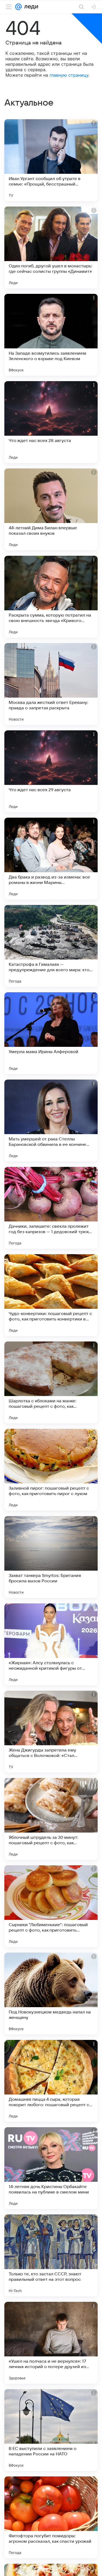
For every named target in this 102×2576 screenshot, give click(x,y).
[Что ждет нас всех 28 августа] (51, 422)
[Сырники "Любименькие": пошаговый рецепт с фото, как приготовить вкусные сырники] (51, 1906)
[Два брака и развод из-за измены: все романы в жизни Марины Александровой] (51, 859)
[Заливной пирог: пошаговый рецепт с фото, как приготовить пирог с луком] (51, 1470)
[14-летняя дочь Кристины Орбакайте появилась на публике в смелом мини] (51, 2168)
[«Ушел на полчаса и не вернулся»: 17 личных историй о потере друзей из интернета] (51, 2343)
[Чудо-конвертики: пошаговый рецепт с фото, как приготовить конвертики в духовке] (51, 1295)
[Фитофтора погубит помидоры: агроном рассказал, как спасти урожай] (51, 2517)
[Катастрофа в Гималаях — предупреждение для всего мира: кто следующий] (51, 946)
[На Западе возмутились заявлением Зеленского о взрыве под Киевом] (51, 335)
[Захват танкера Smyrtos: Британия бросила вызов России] (51, 1557)
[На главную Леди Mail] (30, 7)
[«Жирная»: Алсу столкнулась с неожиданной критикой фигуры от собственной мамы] (51, 1644)
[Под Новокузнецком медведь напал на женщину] (51, 1994)
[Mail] (18, 7)
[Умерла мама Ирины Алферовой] (51, 1033)
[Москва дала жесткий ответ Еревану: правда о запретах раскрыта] (51, 684)
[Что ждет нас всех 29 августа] (51, 771)
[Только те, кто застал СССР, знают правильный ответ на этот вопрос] (51, 2255)
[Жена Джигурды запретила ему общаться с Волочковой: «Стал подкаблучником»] (51, 1732)
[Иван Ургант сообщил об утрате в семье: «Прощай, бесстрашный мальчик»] (51, 160)
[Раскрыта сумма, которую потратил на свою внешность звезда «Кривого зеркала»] (51, 597)
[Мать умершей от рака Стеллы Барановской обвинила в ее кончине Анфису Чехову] (51, 1120)
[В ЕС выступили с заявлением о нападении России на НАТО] (51, 2430)
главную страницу (69, 75)
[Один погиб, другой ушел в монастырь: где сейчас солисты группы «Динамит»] (51, 247)
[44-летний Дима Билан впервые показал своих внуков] (51, 509)
